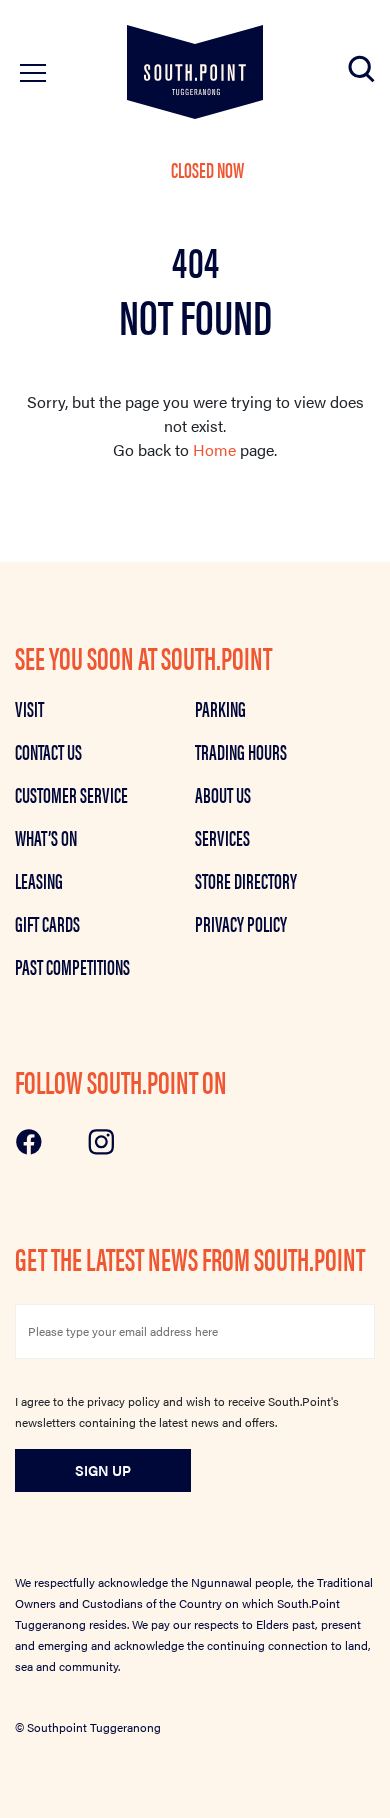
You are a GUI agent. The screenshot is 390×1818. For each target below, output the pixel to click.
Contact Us (48, 751)
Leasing (39, 880)
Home (214, 449)
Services (222, 837)
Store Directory (246, 880)
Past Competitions (72, 966)
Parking (220, 708)
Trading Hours (241, 751)
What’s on (46, 837)
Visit (29, 708)
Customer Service (71, 794)
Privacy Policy (241, 923)
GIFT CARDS (47, 923)
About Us (223, 794)
